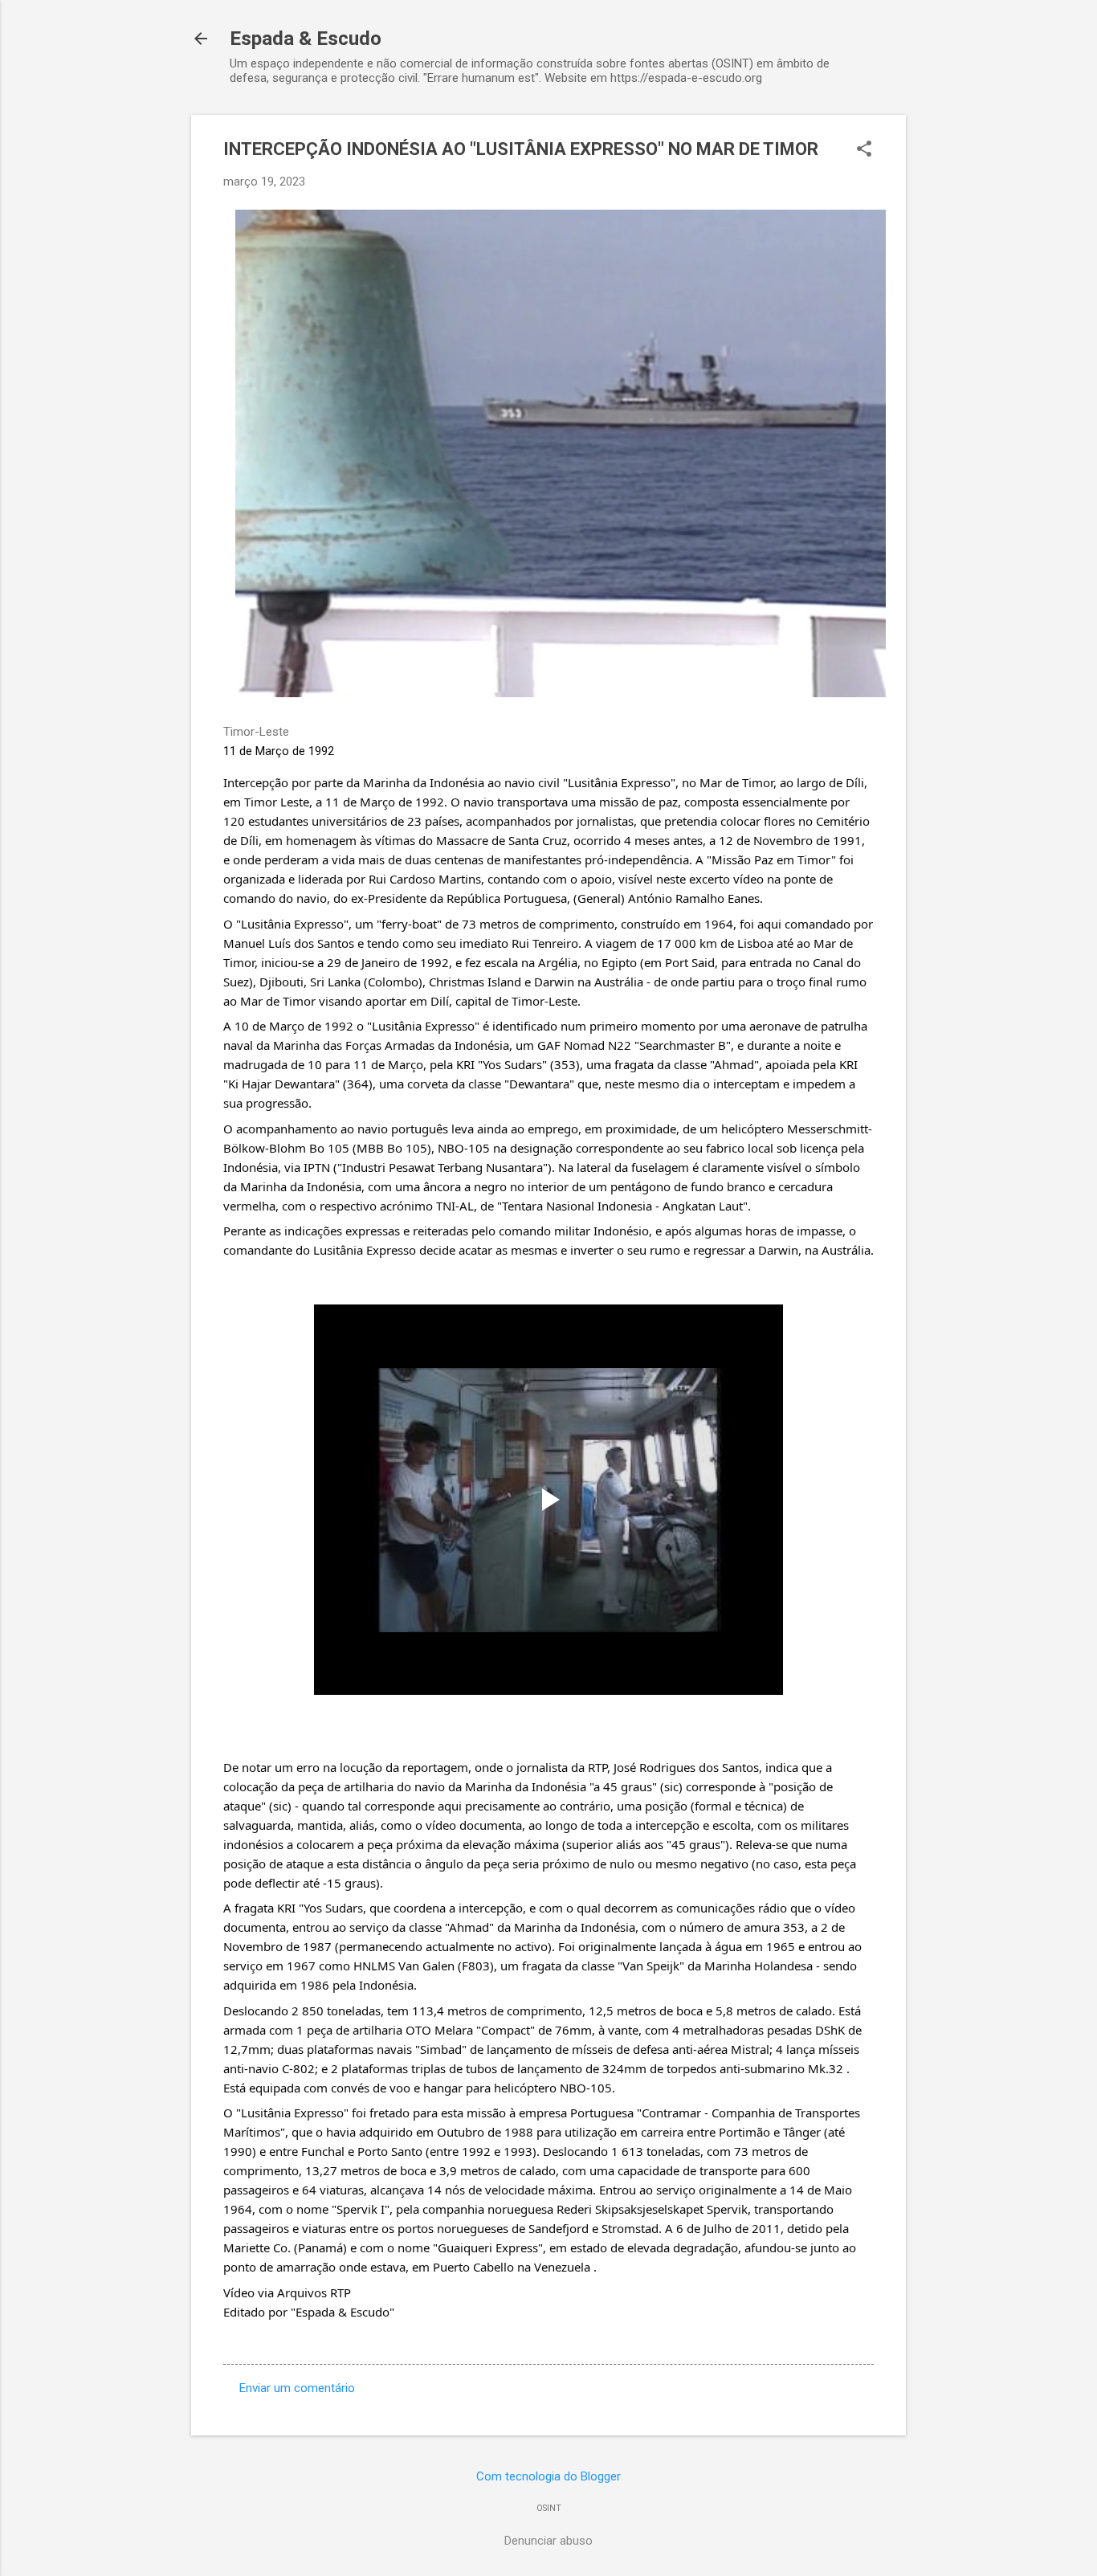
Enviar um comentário (297, 2388)
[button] (864, 150)
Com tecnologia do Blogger (548, 2476)
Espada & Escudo (306, 39)
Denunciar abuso (548, 2541)
